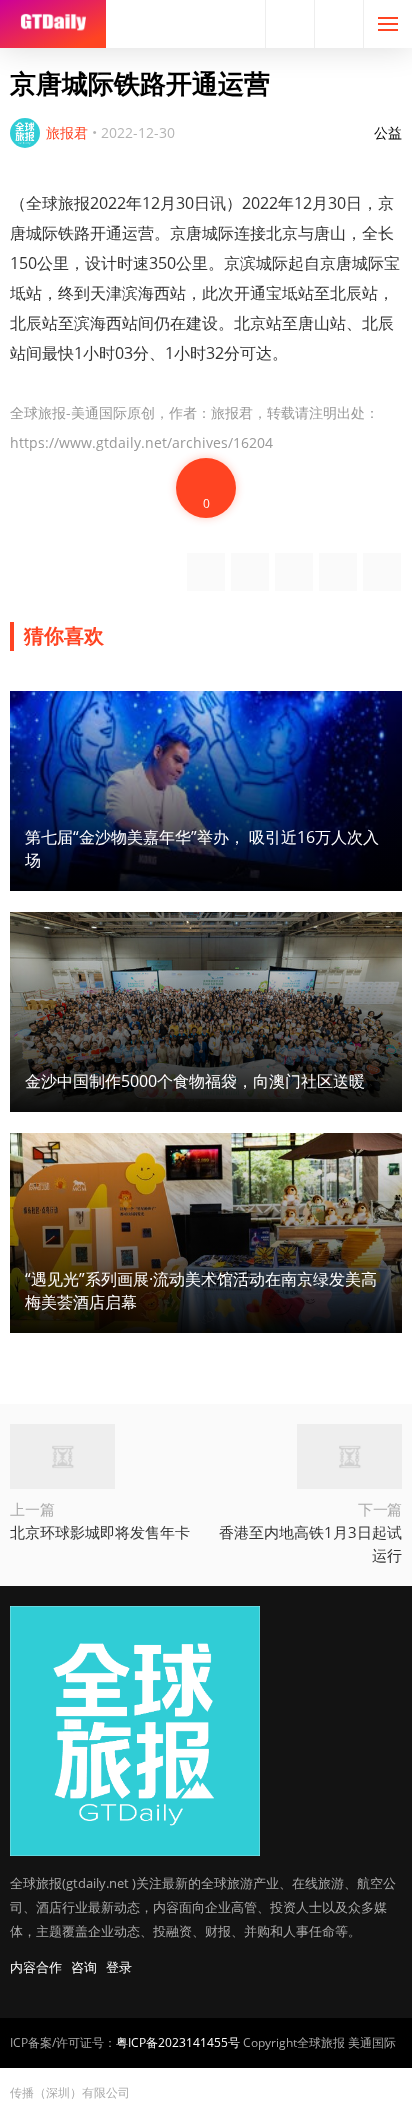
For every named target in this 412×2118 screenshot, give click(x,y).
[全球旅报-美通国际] (53, 24)
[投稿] (339, 24)
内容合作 (36, 1967)
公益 (388, 132)
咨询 (84, 1967)
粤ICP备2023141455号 (178, 2042)
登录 (119, 1967)
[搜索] (290, 24)
